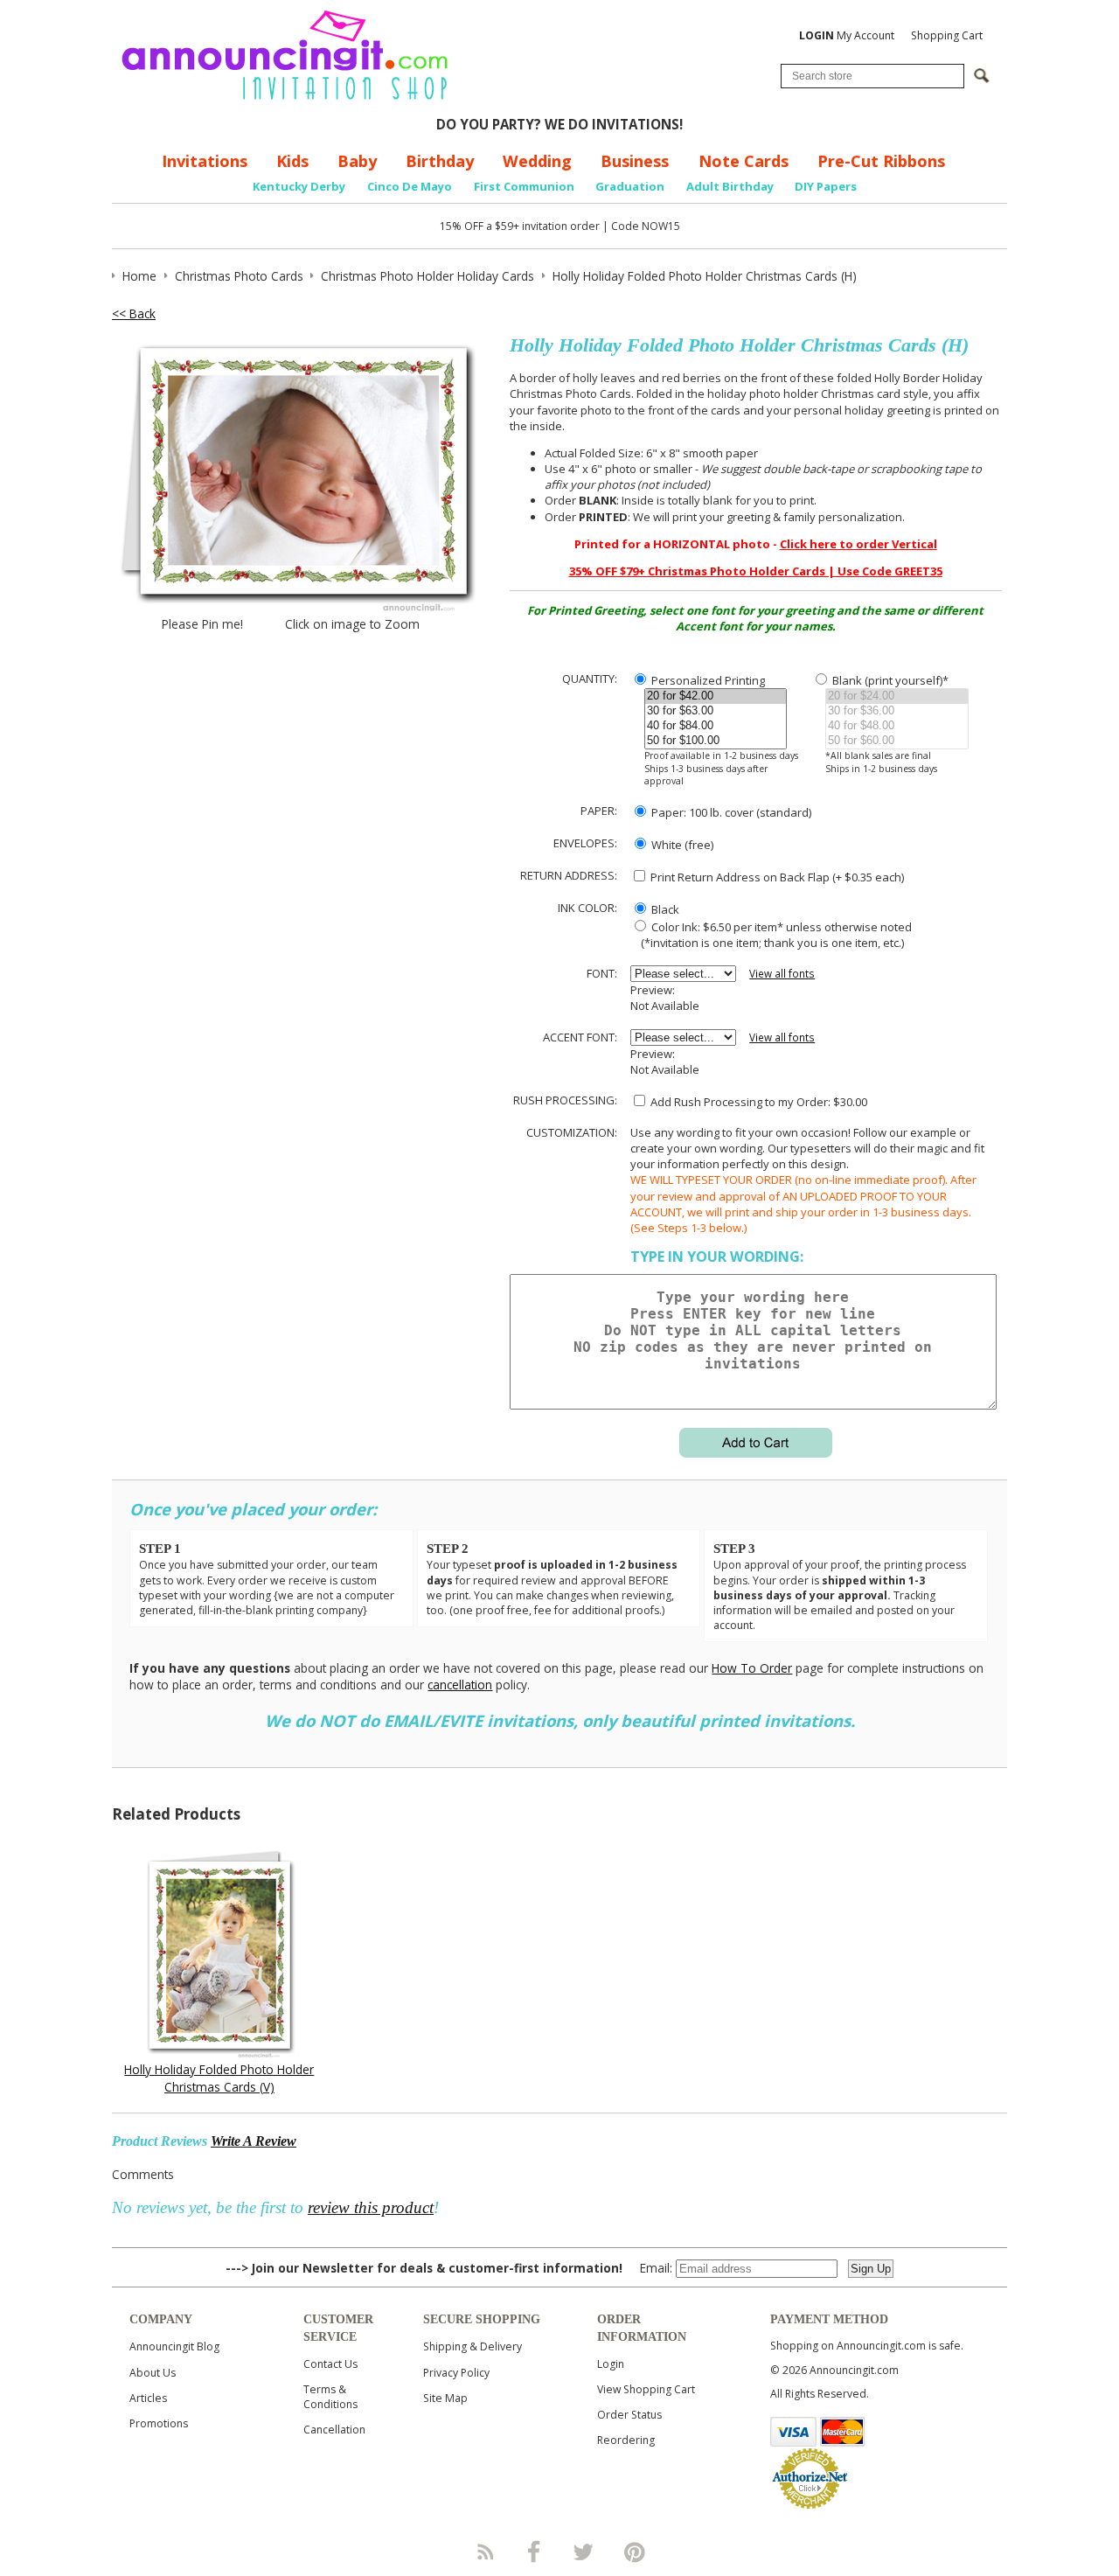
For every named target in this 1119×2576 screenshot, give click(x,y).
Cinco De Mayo (410, 186)
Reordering (626, 2440)
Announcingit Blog (174, 2346)
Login (611, 2364)
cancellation (460, 1685)
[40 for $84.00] (716, 726)
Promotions (159, 2423)
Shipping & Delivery (473, 2346)
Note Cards (744, 161)
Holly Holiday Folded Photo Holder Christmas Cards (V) (219, 2078)
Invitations (205, 161)
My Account (847, 35)
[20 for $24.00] (897, 696)
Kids (292, 161)
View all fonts (782, 974)
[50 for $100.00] (716, 741)
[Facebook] (534, 2552)
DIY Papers (826, 186)
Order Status (629, 2415)
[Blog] (484, 2552)
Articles (148, 2398)
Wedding (537, 161)
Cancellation (334, 2430)
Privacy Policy (456, 2373)
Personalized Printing (707, 680)
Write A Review (254, 2141)
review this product (371, 2207)
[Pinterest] (635, 2552)
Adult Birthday (730, 186)
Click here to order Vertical (858, 544)
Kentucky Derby (299, 186)
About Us (153, 2373)
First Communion (524, 186)
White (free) (681, 845)
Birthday (440, 161)
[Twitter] (585, 2552)
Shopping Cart (947, 35)
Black (664, 909)
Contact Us (330, 2364)
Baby (357, 161)
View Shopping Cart (646, 2389)
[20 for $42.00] (716, 696)
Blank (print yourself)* (889, 680)
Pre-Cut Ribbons (881, 161)
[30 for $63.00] (716, 711)
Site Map (445, 2398)
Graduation (630, 186)
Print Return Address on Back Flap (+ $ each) (776, 877)
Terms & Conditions (330, 2397)
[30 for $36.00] (897, 711)
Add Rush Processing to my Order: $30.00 (758, 1102)
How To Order (752, 1668)
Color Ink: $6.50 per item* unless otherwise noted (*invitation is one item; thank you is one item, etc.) (771, 935)
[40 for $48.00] (897, 726)
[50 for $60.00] (897, 741)
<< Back (134, 313)
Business (635, 161)
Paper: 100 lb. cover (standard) (730, 812)
